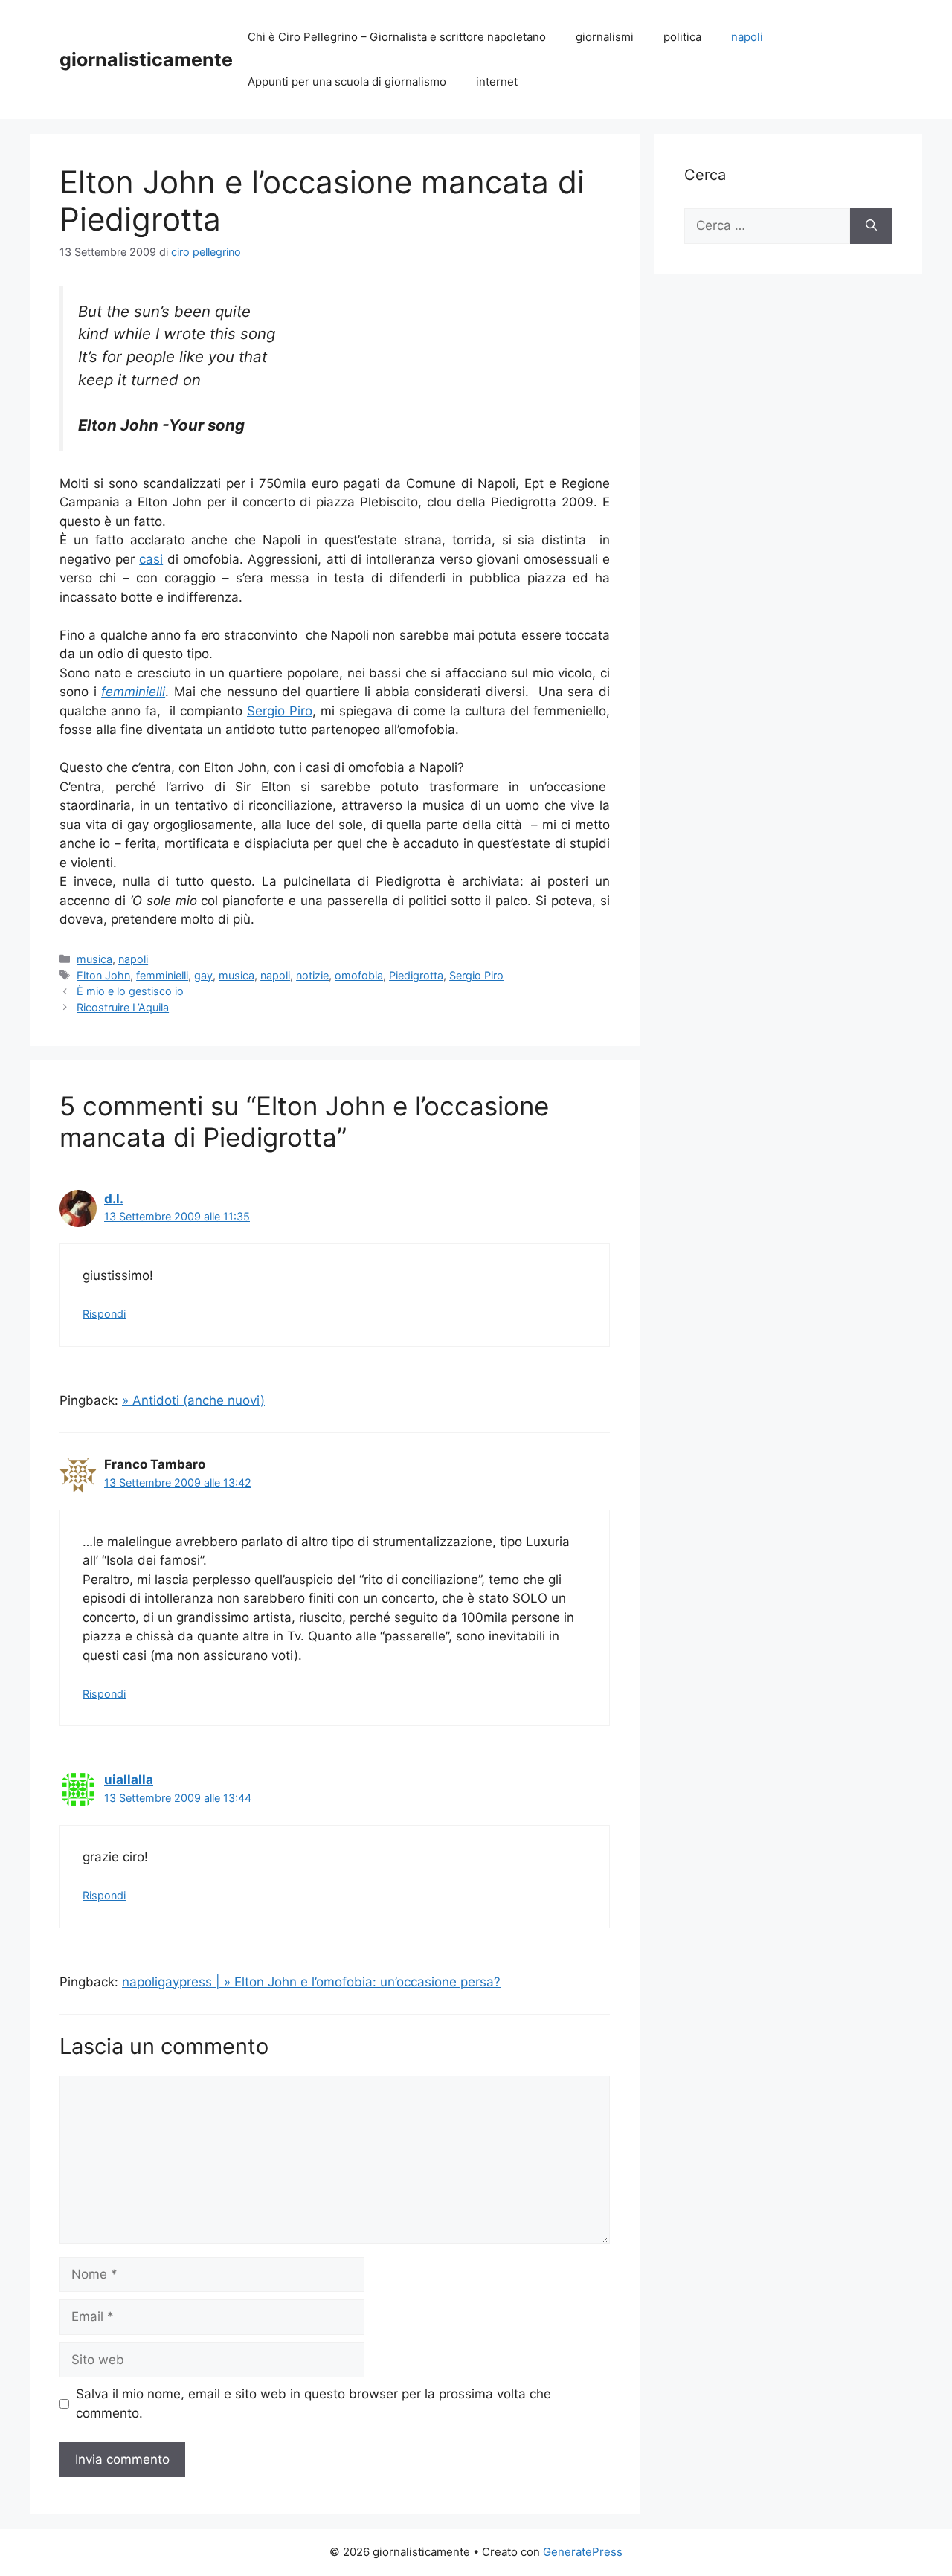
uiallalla (129, 1780)
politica (682, 37)
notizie (312, 975)
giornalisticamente (146, 59)
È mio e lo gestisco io (130, 991)
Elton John (103, 975)
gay (203, 975)
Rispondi (104, 1314)
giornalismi (605, 37)
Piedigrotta (416, 975)
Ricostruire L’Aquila (123, 1007)
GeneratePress (583, 2552)
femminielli (162, 975)
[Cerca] (871, 226)
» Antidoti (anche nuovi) (193, 1400)
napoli (747, 37)
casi (151, 559)
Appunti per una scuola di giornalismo (347, 81)
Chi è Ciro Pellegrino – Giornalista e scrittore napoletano (397, 37)
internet (497, 81)
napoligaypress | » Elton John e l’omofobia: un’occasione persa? (311, 1982)
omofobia (359, 975)
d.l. (114, 1199)
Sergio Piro (280, 711)
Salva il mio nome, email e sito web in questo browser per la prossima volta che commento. (313, 2403)
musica (94, 959)
